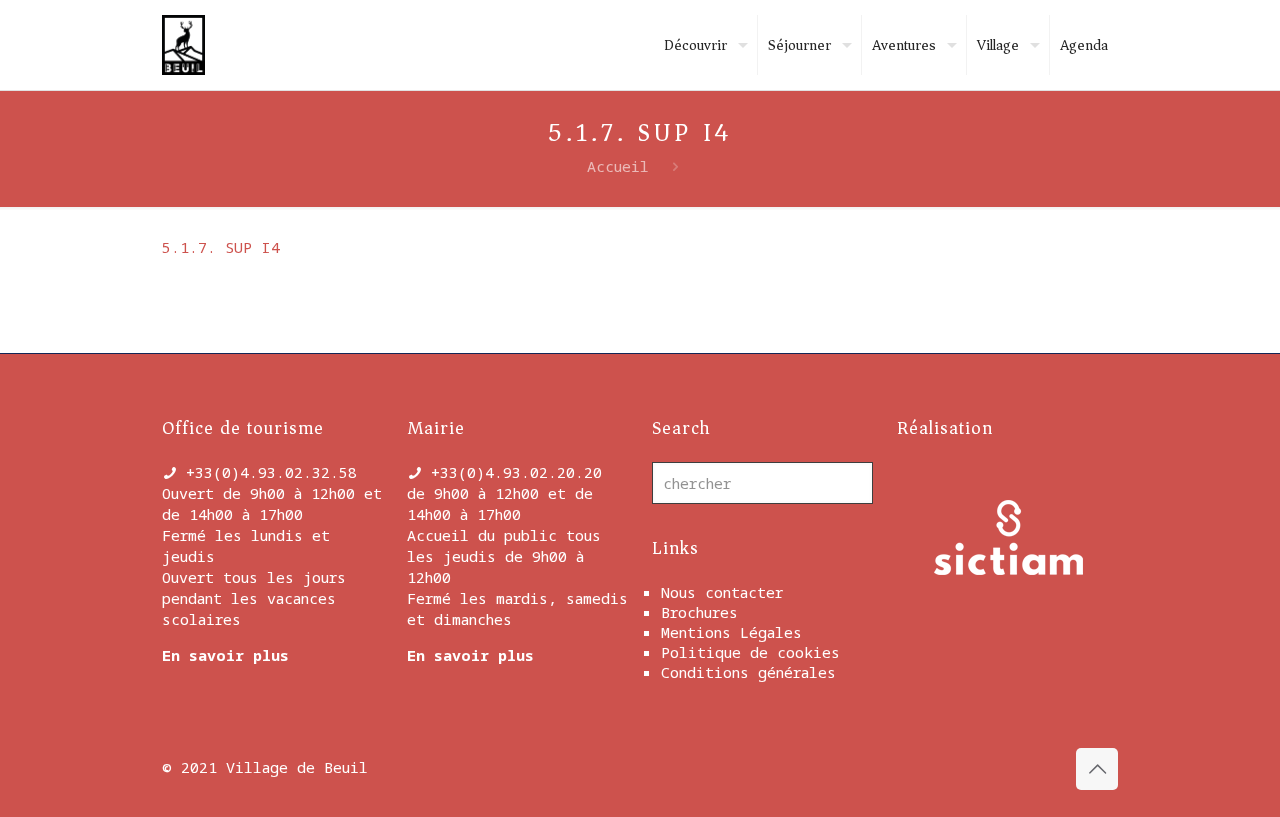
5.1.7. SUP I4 (221, 247)
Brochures (699, 612)
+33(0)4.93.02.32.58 (271, 472)
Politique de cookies (750, 652)
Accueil (618, 166)
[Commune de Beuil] (183, 45)
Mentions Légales (731, 632)
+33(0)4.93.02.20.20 (516, 472)
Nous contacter (722, 592)
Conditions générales (748, 672)
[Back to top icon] (1097, 769)
